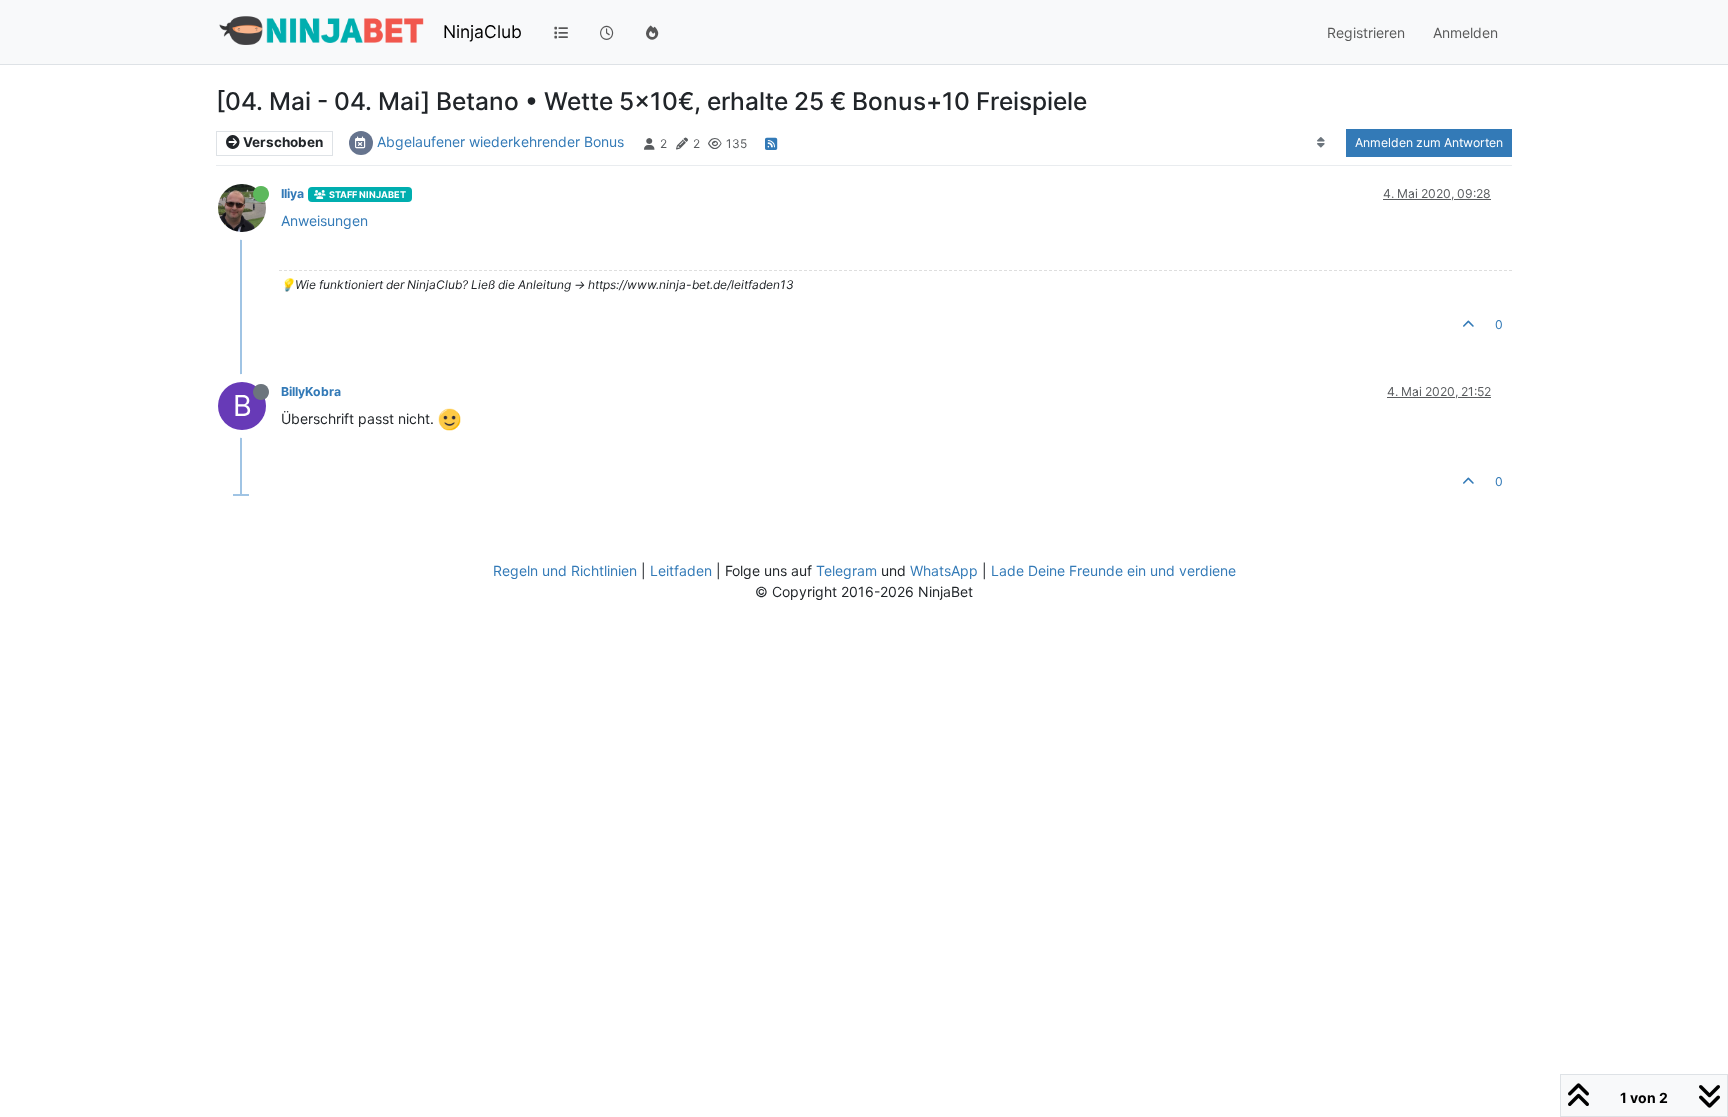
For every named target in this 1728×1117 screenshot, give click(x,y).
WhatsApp (944, 570)
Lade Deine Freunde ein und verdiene (1113, 570)
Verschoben (281, 142)
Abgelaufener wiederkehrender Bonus (500, 141)
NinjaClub (482, 31)
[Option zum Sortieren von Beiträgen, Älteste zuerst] (1321, 143)
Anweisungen (324, 220)
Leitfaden (681, 570)
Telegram (846, 570)
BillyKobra (311, 391)
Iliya (292, 193)
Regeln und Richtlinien (565, 570)
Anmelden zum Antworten (1429, 142)
